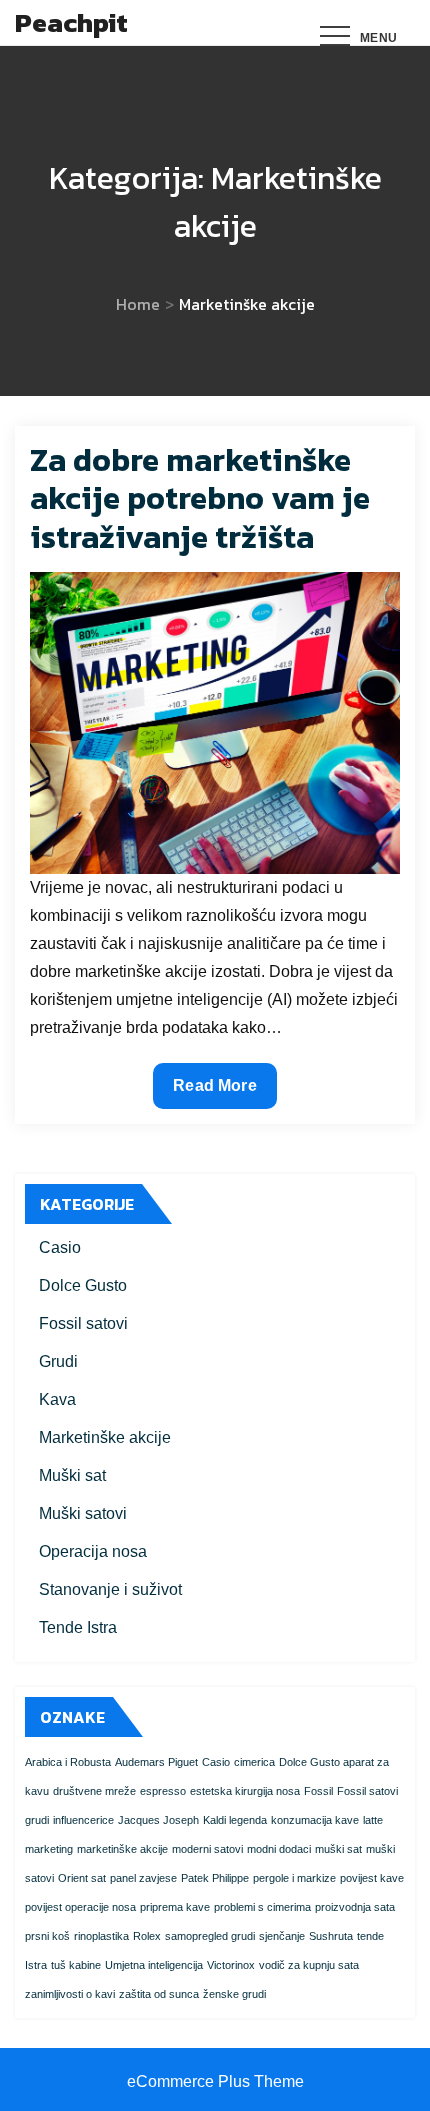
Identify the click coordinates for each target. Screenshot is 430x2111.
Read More (219, 1092)
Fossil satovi (83, 1323)
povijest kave (372, 1878)
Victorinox (231, 1965)
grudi (37, 1820)
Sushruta (331, 1936)
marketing (49, 1849)
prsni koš (47, 1936)
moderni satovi (207, 1849)
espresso (163, 1791)
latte (373, 1820)
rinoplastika (101, 1936)
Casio (60, 1247)
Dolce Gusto (83, 1285)
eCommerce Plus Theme (215, 2081)
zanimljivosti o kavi (70, 1994)
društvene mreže (94, 1791)
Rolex (147, 1936)
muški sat (338, 1849)
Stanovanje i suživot (110, 1589)
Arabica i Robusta (68, 1762)
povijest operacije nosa (80, 1907)
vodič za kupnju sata (309, 1965)
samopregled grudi (210, 1936)
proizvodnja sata (355, 1907)
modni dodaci (279, 1849)
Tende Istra (78, 1627)
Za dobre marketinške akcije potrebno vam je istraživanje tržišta (200, 498)
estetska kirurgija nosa (245, 1791)
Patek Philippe (215, 1878)
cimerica (254, 1762)
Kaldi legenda (235, 1820)
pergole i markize (294, 1878)
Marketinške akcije (105, 1437)
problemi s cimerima (262, 1907)
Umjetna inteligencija (154, 1965)
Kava (57, 1399)
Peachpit (71, 22)
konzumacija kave (315, 1820)
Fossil (318, 1791)
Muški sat (72, 1475)
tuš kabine (76, 1965)
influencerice (83, 1820)
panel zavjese (143, 1878)
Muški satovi (83, 1513)
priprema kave (175, 1907)
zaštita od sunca (159, 1994)
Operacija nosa (93, 1551)
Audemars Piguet (156, 1762)
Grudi (58, 1361)
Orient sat (82, 1878)
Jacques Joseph (158, 1820)
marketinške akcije (122, 1849)
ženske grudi (234, 1994)
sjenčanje (282, 1936)
